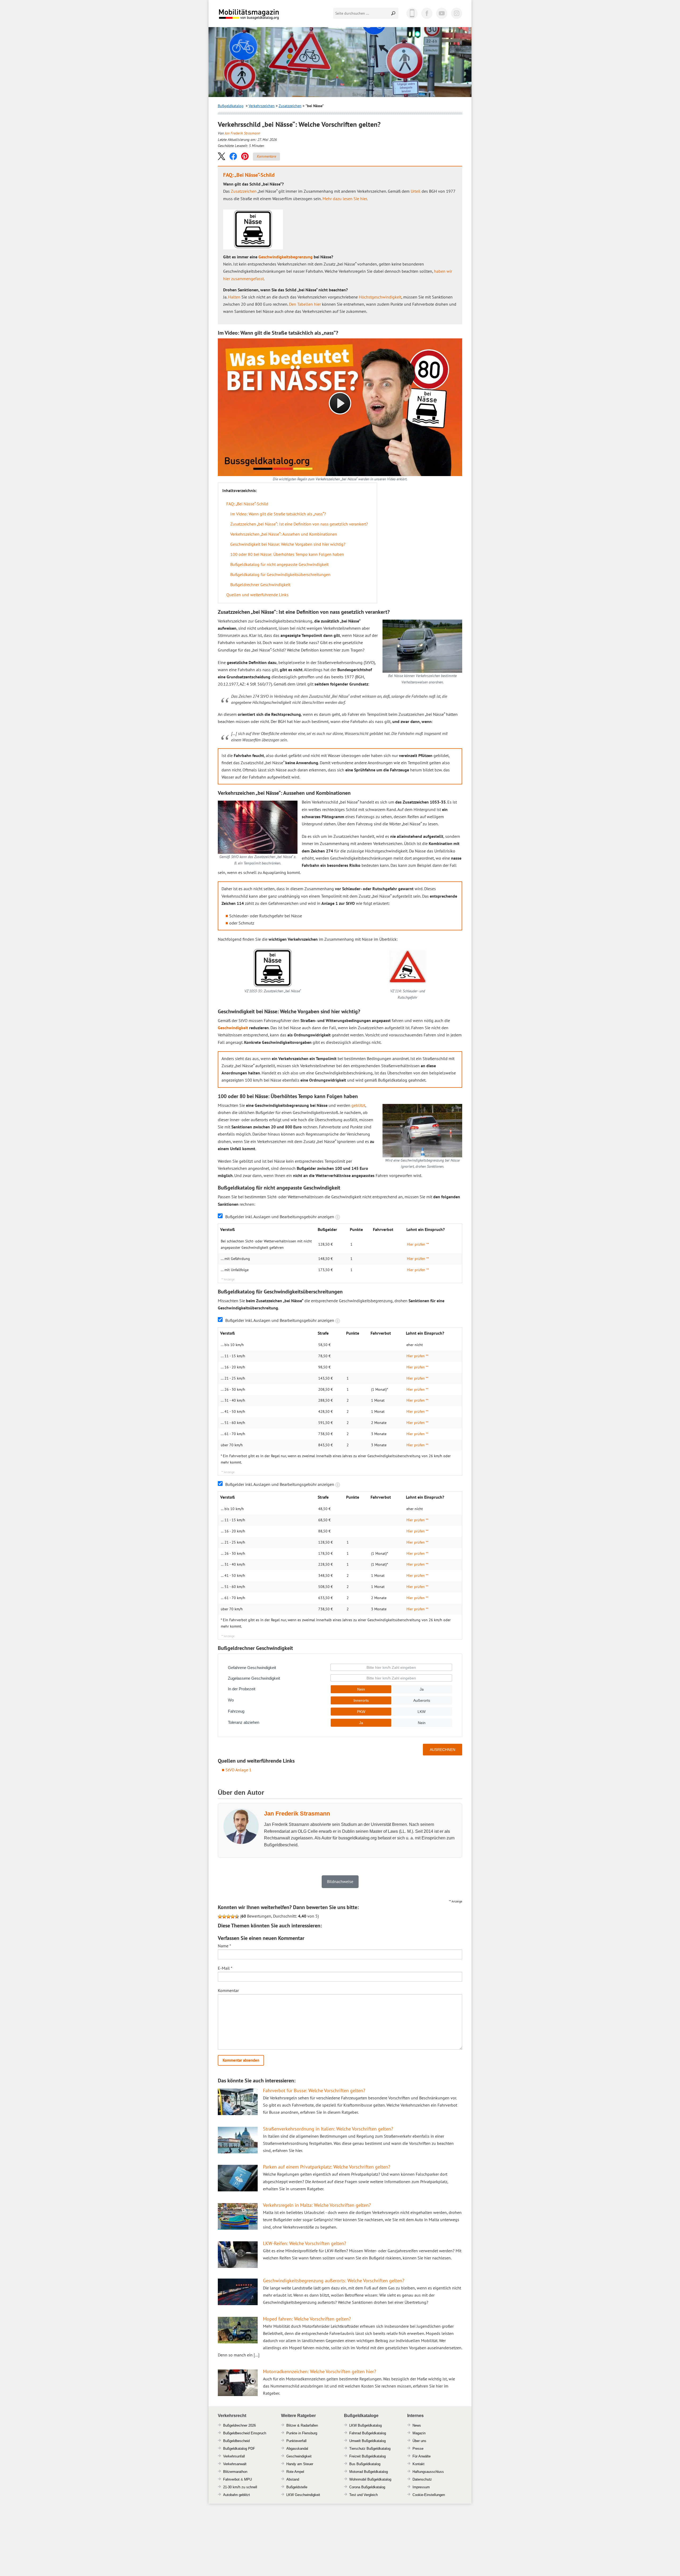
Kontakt (418, 2464)
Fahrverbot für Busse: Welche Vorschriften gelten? (314, 2090)
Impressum (421, 2487)
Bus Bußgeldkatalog (365, 2464)
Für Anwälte (422, 2456)
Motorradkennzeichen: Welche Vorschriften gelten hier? (320, 2371)
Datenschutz (422, 2479)
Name (224, 1946)
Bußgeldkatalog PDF (239, 2449)
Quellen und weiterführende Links (257, 595)
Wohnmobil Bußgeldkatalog (370, 2479)
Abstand (293, 2479)
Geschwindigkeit (233, 1028)
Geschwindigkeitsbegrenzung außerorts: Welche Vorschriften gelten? (334, 2281)
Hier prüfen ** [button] (418, 1244)
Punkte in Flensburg (302, 2433)
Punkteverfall (296, 2441)
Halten (234, 297)
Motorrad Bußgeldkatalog (369, 2472)
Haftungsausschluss (428, 2472)
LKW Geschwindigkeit (303, 2495)
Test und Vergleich (364, 2495)
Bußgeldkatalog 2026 (265, 18)
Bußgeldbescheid (236, 2441)
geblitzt (358, 1105)
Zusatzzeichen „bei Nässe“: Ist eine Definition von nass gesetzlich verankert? (299, 524)
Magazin (419, 2433)
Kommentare (266, 156)
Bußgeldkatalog (231, 106)
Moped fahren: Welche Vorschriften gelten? (307, 2319)
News (417, 2425)
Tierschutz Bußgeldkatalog (370, 2449)
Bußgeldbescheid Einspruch (245, 2433)
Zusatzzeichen (290, 106)
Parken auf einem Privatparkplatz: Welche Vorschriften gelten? (327, 2167)
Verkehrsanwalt (235, 2464)
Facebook (427, 13)
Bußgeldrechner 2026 (239, 2425)
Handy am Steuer (300, 2464)
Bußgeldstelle (297, 2487)
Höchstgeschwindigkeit (380, 297)
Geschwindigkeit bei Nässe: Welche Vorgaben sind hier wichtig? (288, 544)
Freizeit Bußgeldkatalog (367, 2456)
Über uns (419, 2441)
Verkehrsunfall (234, 2456)
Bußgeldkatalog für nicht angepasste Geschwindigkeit (279, 564)
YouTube (442, 13)
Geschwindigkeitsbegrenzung (286, 257)
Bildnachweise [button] (340, 1881)
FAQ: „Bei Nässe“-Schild (247, 504)
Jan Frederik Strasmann (242, 133)
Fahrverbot (231, 2479)
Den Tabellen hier (305, 304)
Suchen (394, 13)
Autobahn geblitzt (237, 2495)
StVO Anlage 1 (239, 1770)
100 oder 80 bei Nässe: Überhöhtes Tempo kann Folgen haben (287, 554)
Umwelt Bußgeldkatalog (367, 2441)
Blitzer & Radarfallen (302, 2425)
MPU (248, 2479)
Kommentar (228, 1990)
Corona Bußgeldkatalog (367, 2487)
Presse (418, 2449)
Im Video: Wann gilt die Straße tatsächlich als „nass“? (278, 514)
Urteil (416, 191)
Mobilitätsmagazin (252, 14)
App (412, 13)
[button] (222, 156)
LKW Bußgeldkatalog (365, 2425)
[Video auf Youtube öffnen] (340, 407)
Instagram (457, 13)
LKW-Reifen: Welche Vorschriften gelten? (305, 2243)
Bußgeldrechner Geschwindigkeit (260, 585)
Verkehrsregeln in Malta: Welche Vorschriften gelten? (317, 2205)
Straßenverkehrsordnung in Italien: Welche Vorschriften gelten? (328, 2129)
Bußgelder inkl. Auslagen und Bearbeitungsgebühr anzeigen (280, 1217)
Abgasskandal (297, 2449)
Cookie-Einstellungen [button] (429, 2495)
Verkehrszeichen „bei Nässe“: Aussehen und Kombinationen (284, 534)
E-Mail (225, 1968)
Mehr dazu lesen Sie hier (345, 199)
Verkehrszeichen (262, 106)
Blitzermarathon (235, 2472)
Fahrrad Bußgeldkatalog (368, 2433)
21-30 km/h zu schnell (240, 2487)
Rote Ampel (295, 2472)
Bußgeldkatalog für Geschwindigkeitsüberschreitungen (280, 574)
